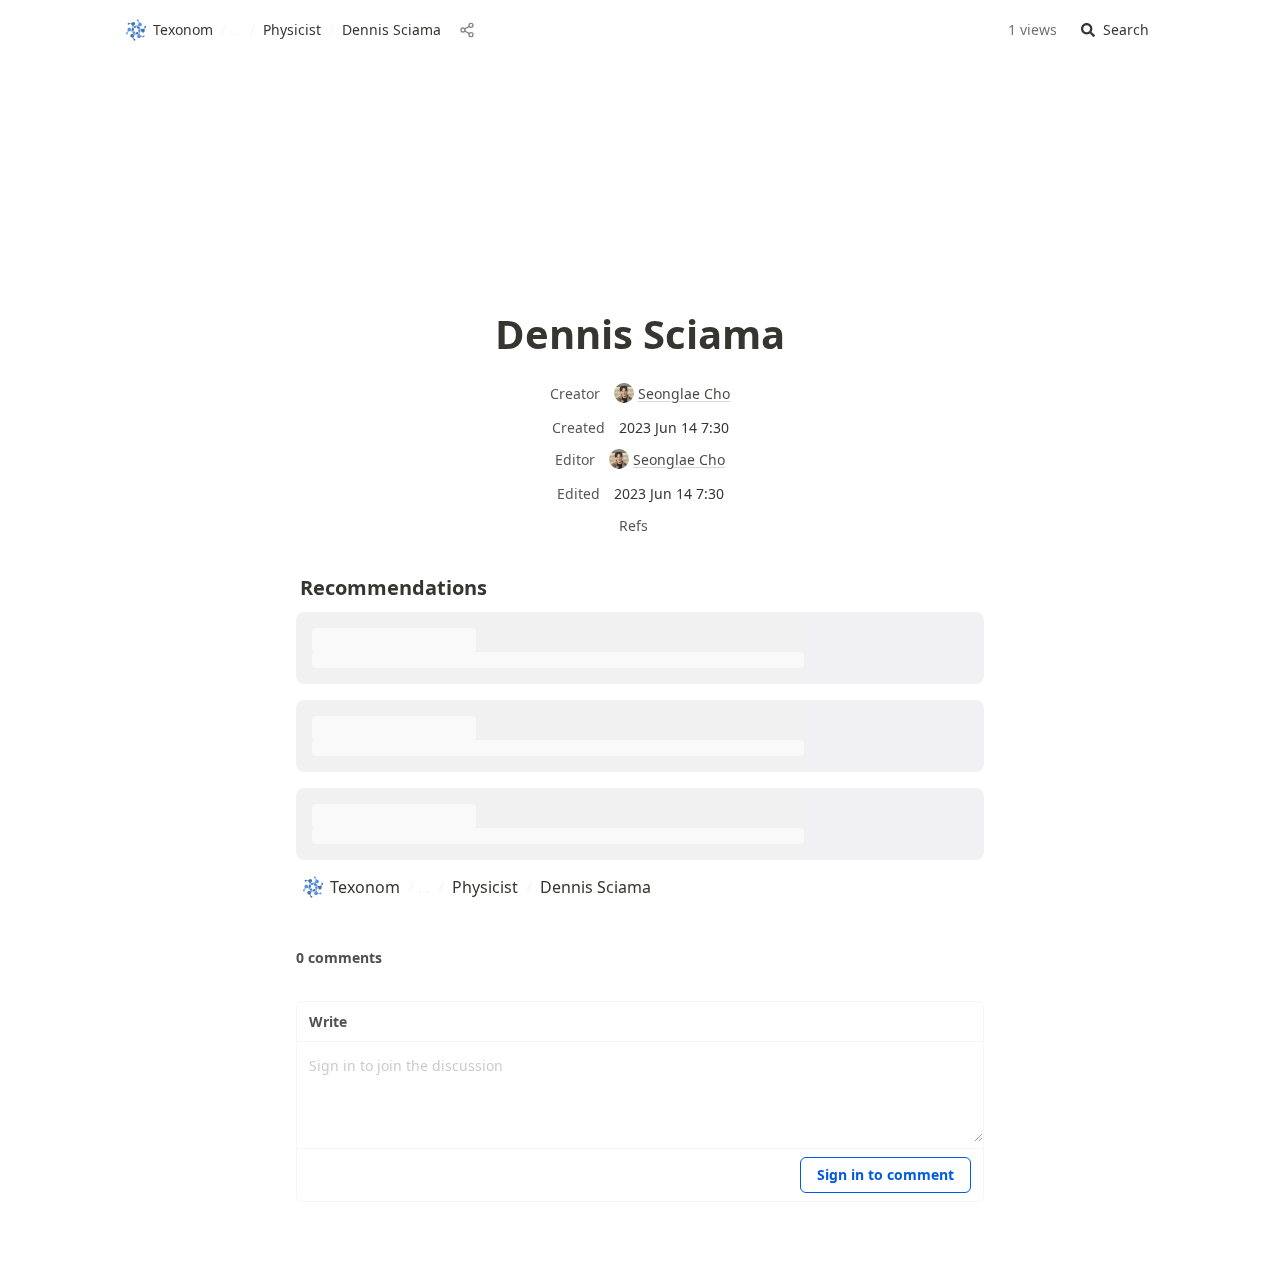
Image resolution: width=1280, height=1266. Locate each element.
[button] (1115, 30)
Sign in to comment (885, 1174)
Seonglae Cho (684, 393)
